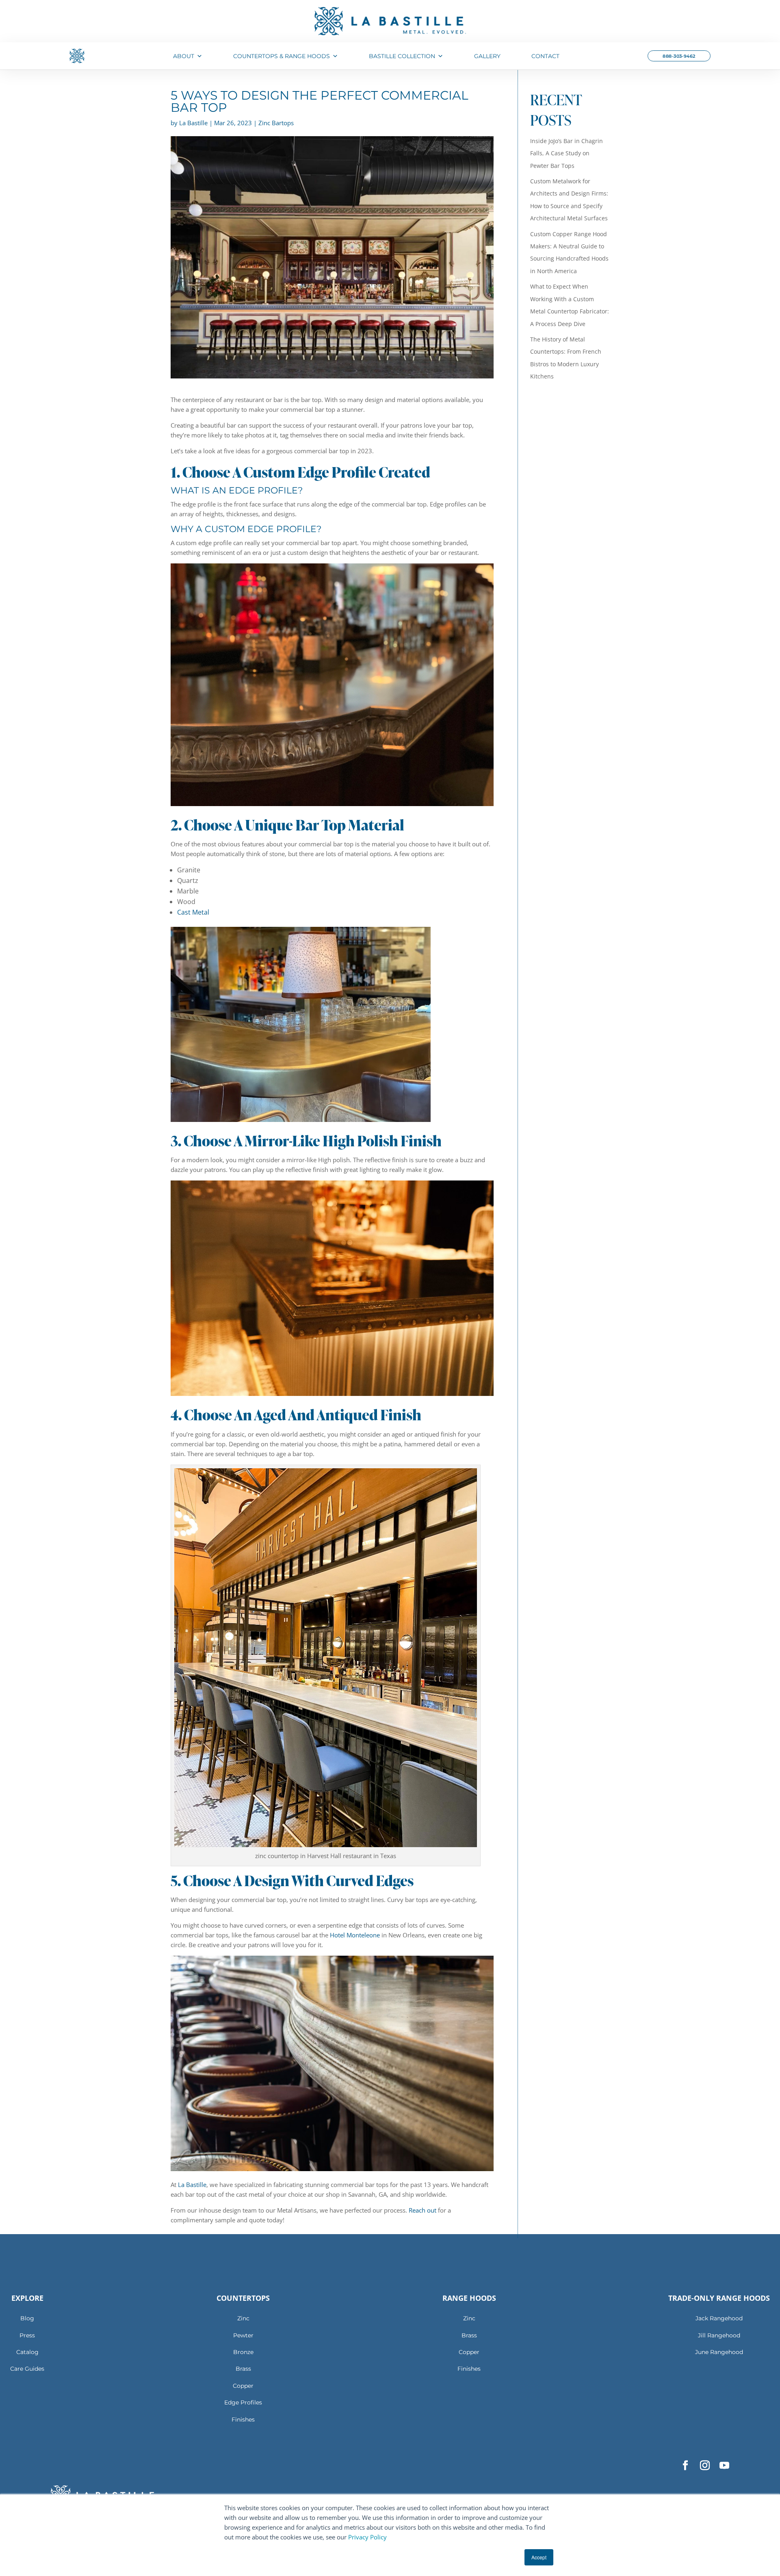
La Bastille (192, 2185)
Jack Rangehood (719, 2318)
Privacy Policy (367, 2537)
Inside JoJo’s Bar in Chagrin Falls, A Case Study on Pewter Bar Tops (567, 153)
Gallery (487, 56)
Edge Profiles (243, 2402)
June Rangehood (719, 2352)
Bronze (243, 2352)
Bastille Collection (402, 56)
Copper (243, 2386)
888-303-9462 (679, 56)
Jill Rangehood (719, 2335)
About (184, 56)
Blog (27, 2318)
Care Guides (27, 2369)
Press (27, 2335)
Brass (243, 2369)
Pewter (243, 2335)
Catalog (27, 2352)
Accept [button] (539, 2557)
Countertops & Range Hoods (282, 56)
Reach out (422, 2210)
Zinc (243, 2318)
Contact (545, 56)
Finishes (243, 2419)
